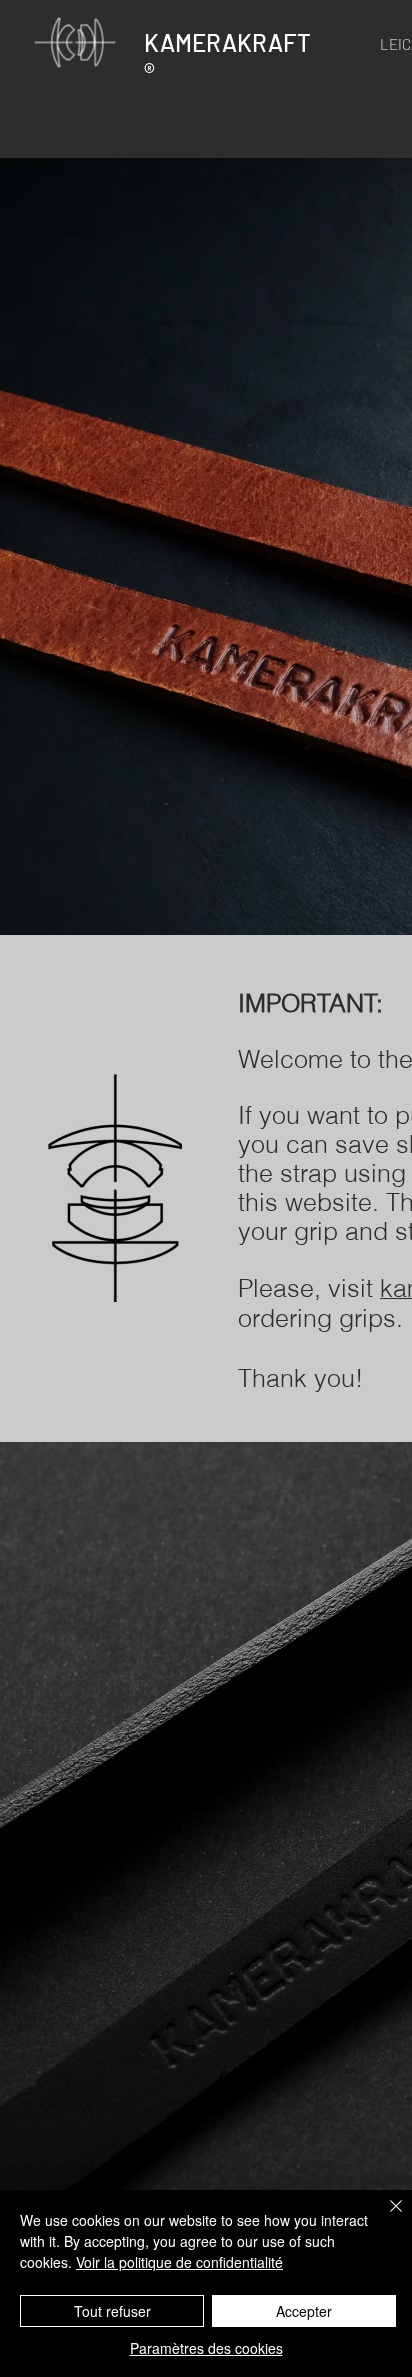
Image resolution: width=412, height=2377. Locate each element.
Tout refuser (112, 2311)
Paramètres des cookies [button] (206, 2348)
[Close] (384, 2218)
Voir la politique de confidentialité (179, 2262)
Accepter (304, 2311)
